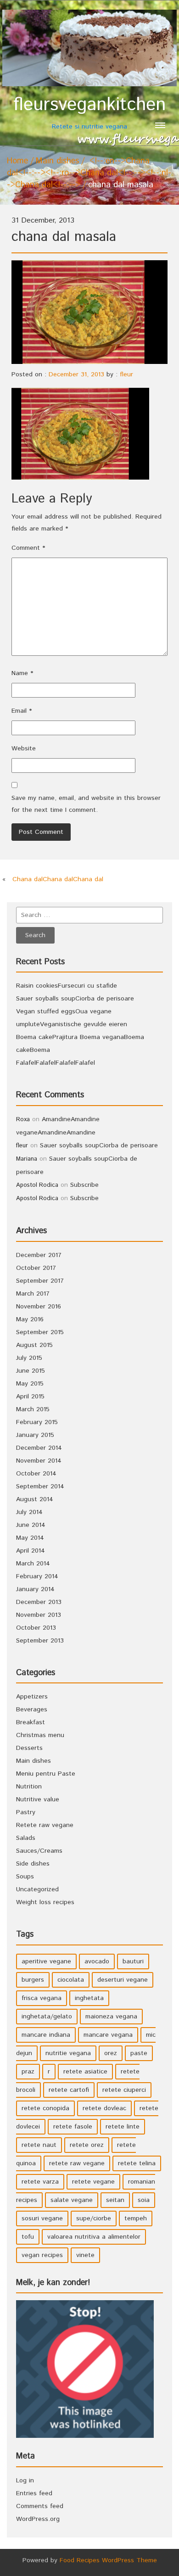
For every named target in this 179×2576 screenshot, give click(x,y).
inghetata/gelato (47, 2017)
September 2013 (40, 1641)
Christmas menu (40, 1735)
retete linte (123, 2127)
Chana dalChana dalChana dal (58, 879)
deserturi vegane (123, 1980)
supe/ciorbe (94, 2218)
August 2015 (34, 1345)
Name (22, 673)
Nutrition (29, 1787)
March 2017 (33, 1294)
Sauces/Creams (39, 1851)
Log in (25, 2481)
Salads (26, 1838)
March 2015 (33, 1409)
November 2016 (39, 1307)
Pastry (26, 1812)
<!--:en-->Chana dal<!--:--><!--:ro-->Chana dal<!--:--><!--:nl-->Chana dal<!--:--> (89, 173)
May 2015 (30, 1384)
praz (28, 2072)
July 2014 (29, 1512)
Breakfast (31, 1722)
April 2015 (30, 1397)
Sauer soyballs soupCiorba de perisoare (75, 999)
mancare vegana (108, 2035)
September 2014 (40, 1486)
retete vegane (93, 2182)
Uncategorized (37, 1889)
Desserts (29, 1748)
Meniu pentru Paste (46, 1774)
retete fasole (73, 2127)
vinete (85, 2255)
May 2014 (30, 1538)
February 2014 (37, 1576)
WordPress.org (38, 2519)
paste (139, 2053)
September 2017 (40, 1281)
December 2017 (39, 1255)
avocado (97, 1961)
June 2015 (31, 1371)
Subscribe (84, 1185)
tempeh (136, 2218)
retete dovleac (104, 2108)
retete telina (137, 2163)
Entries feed (34, 2493)
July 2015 (29, 1358)
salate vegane (72, 2200)
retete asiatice (85, 2072)
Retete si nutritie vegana (89, 113)
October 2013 (36, 1628)
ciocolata (71, 1980)
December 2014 (39, 1448)
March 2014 (33, 1564)
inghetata (89, 1998)
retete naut (39, 2145)
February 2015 (37, 1422)
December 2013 (39, 1602)
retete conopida (45, 2108)
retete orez (87, 2145)
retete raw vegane (77, 2163)
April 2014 (31, 1551)
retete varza (40, 2182)
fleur (126, 374)
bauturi (133, 1961)
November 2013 (39, 1615)
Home (17, 161)
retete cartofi (69, 2090)
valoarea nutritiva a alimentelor (94, 2237)
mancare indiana (46, 2035)
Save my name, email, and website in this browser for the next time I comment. (86, 804)
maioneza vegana (111, 2017)
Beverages (32, 1710)
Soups (25, 1877)
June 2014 (31, 1525)
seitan (115, 2200)
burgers (33, 1980)
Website (24, 749)
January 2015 (35, 1435)
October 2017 (36, 1268)
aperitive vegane (46, 1961)
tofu (28, 2237)
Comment (28, 548)
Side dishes (33, 1864)
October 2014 (36, 1474)
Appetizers (32, 1697)
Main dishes (57, 161)
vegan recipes (42, 2255)
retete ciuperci (124, 2090)
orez (111, 2053)
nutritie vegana (68, 2053)
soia (144, 2200)
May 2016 (30, 1319)
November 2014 (39, 1461)
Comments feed (40, 2506)
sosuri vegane (42, 2218)
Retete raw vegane (45, 1825)
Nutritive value (38, 1799)
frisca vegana (42, 1998)
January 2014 (35, 1589)
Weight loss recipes (45, 1902)
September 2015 (40, 1332)
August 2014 (35, 1499)
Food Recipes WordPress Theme (108, 2560)
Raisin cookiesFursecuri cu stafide (67, 986)
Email (22, 711)
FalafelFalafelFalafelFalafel (56, 1063)
